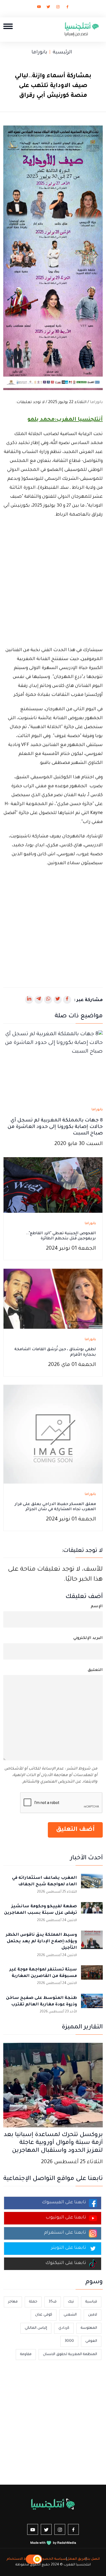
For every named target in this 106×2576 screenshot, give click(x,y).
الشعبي (70, 2315)
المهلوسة (89, 2328)
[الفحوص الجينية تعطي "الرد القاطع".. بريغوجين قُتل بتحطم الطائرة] (53, 1185)
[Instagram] (58, 8)
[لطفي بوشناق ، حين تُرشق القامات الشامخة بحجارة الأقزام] (53, 1299)
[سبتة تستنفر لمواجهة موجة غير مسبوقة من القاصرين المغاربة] (92, 1976)
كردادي (64, 2328)
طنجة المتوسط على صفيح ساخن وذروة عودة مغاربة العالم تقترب (41, 2001)
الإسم (97, 1607)
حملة (33, 2302)
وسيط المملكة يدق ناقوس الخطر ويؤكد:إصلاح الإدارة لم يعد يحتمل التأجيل (41, 1942)
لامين (93, 2315)
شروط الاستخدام (20, 2559)
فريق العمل (76, 2559)
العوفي (91, 2341)
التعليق (95, 1670)
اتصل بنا (93, 2559)
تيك (71, 2302)
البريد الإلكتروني (88, 1638)
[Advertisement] (53, 583)
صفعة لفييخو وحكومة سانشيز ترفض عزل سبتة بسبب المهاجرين (40, 1910)
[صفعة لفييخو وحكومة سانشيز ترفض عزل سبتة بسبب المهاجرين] (92, 1913)
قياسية (91, 2302)
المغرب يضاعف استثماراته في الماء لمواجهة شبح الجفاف (44, 1881)
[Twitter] (48, 8)
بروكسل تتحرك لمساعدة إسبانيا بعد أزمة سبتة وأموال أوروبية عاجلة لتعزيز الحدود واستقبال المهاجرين (53, 2143)
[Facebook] (67, 8)
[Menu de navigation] (8, 26)
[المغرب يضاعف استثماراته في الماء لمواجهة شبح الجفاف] (92, 1884)
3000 (69, 2341)
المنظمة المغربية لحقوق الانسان (70, 2354)
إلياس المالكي (36, 2328)
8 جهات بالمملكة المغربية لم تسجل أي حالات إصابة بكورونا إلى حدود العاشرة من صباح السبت (55, 1127)
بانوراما (39, 53)
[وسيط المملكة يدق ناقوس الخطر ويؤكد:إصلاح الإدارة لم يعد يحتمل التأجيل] (92, 1941)
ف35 (53, 2302)
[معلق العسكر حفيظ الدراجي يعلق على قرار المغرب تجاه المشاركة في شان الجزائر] (53, 1435)
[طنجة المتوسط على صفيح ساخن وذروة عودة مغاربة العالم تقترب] (92, 2005)
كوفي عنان (44, 2315)
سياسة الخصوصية (51, 2559)
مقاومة (26, 2354)
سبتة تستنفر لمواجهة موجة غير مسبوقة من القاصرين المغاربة (43, 1973)
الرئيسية (62, 53)
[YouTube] (39, 8)
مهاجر (13, 2302)
